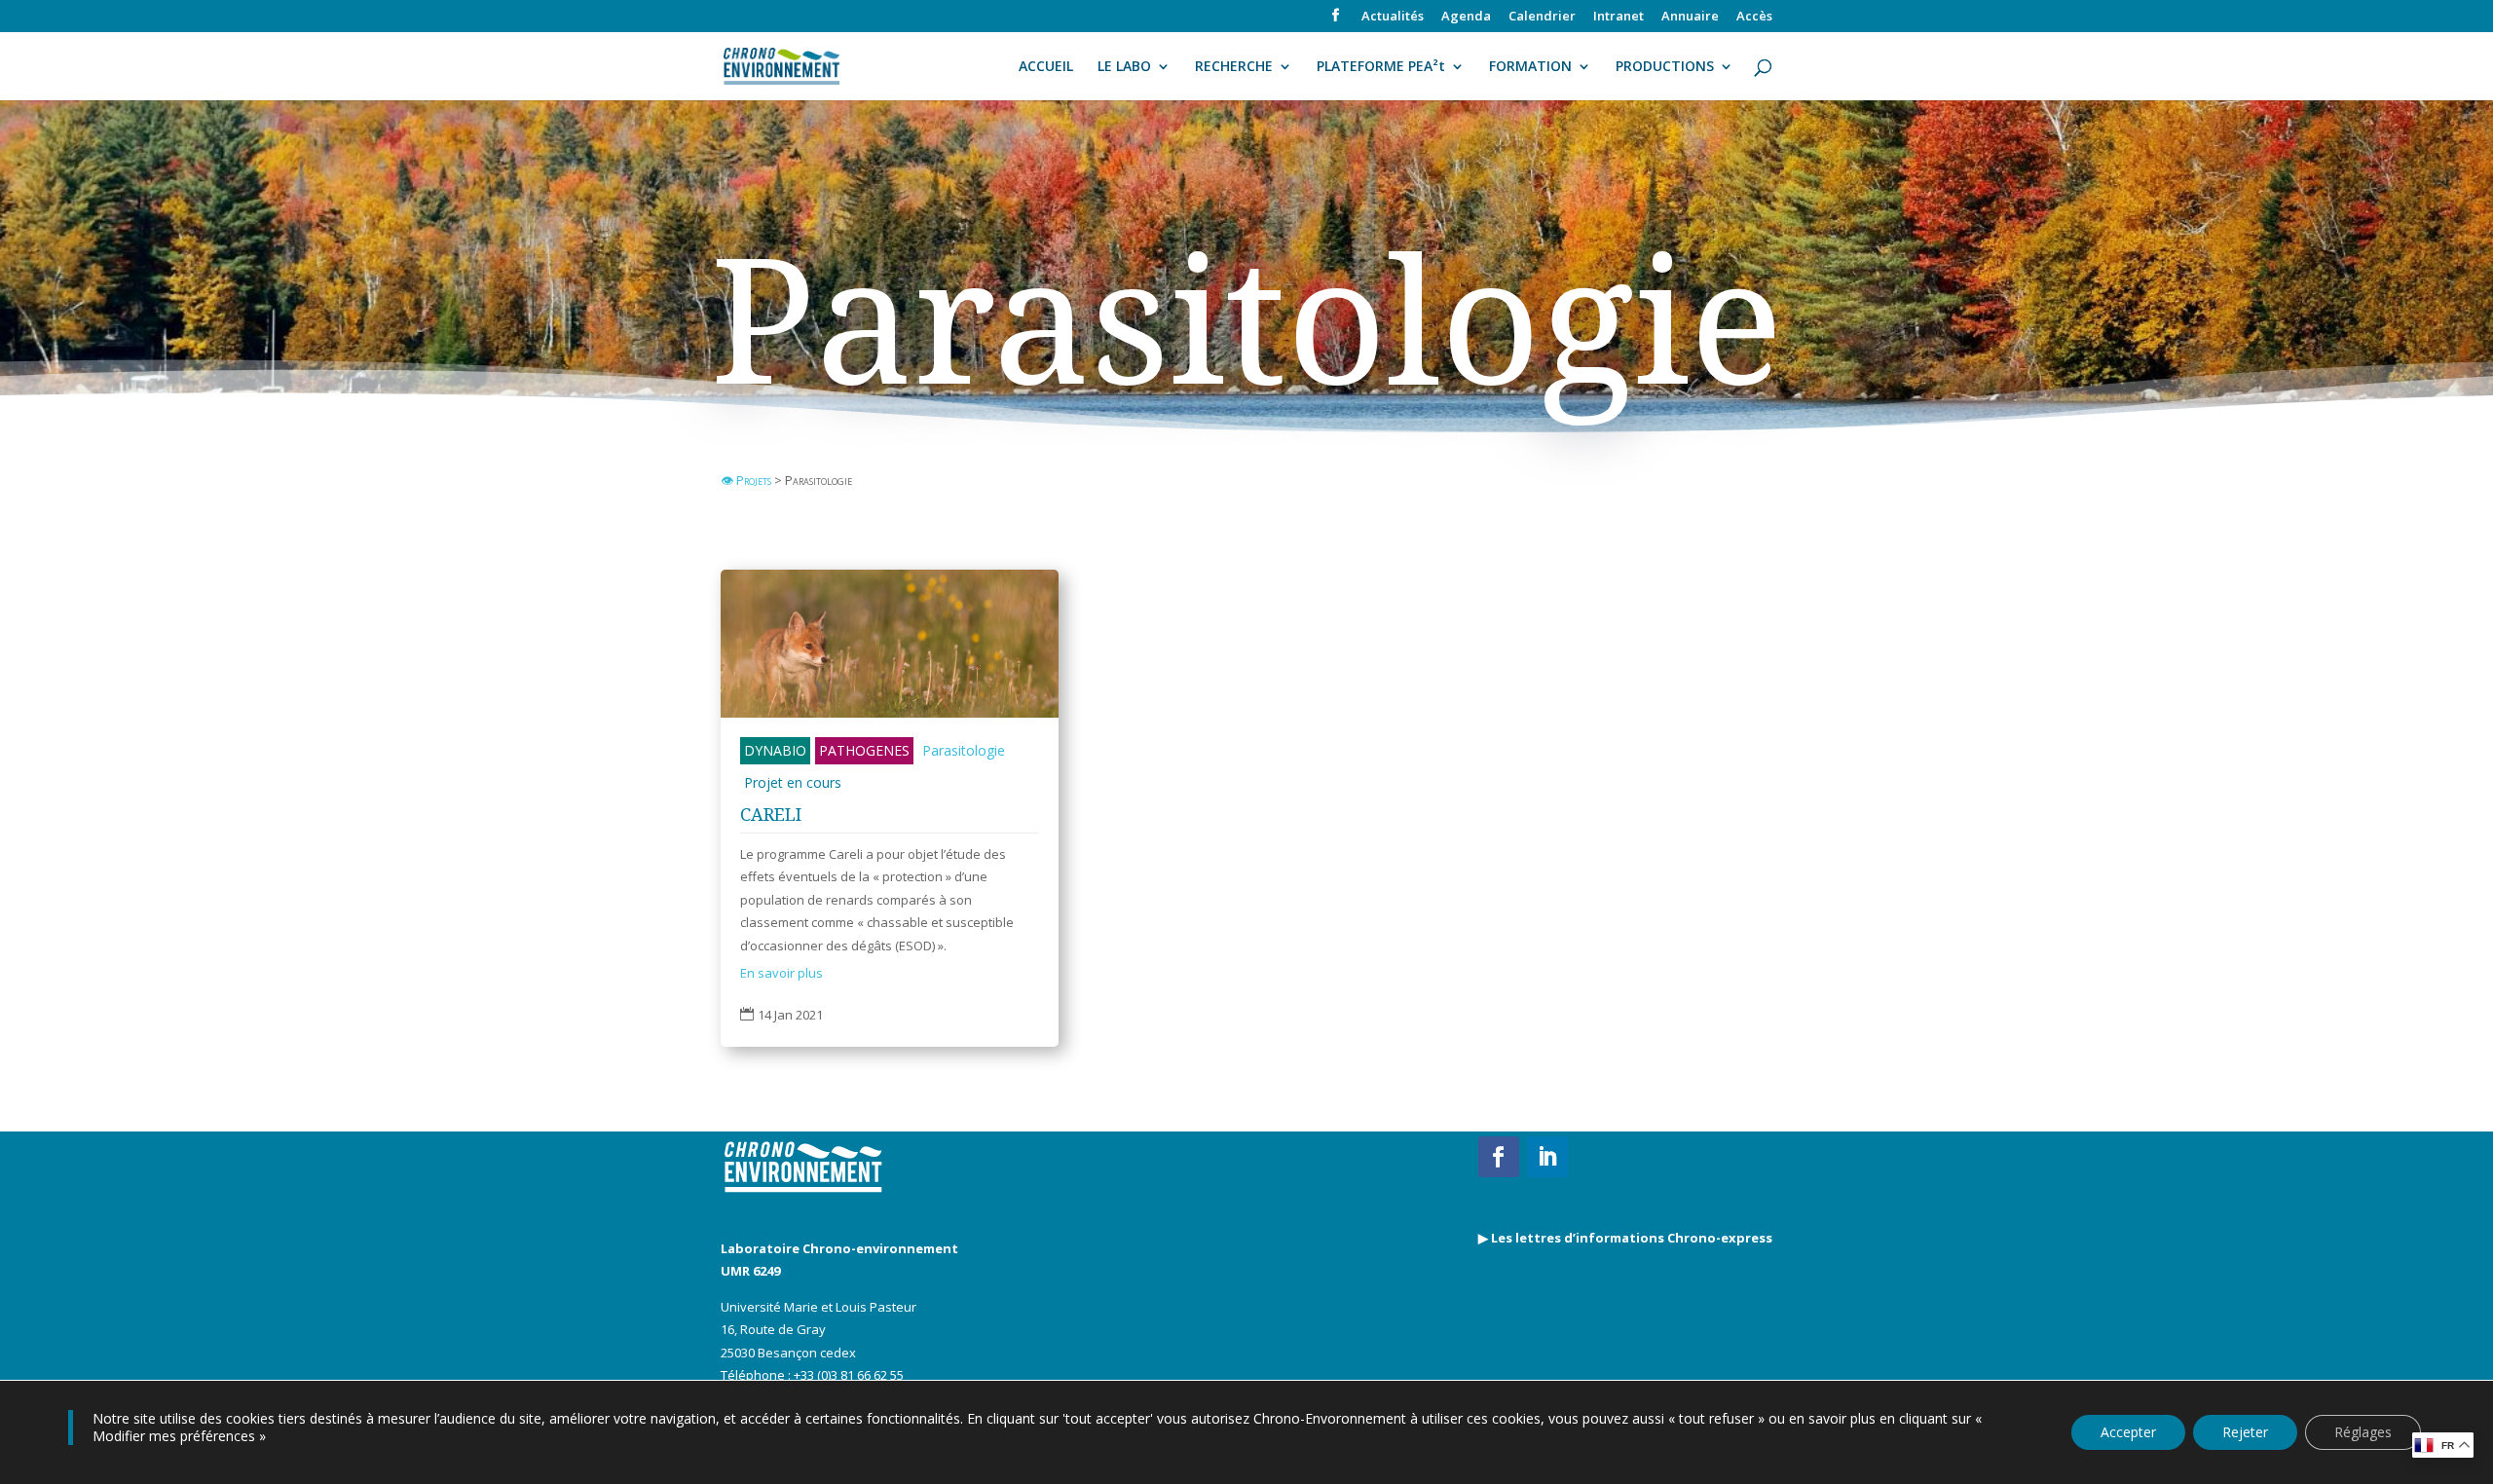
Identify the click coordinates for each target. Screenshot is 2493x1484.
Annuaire (1690, 17)
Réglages (2363, 1432)
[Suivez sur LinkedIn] (1547, 1157)
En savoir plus (781, 973)
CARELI (771, 814)
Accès (1754, 17)
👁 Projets (747, 480)
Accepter (2128, 1432)
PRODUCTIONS (1665, 67)
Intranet (1619, 17)
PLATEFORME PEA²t (1381, 67)
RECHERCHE (1234, 67)
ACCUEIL (1046, 67)
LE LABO (1124, 67)
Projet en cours (793, 782)
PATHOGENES (864, 750)
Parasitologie (964, 750)
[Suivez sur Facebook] (1499, 1157)
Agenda (1466, 17)
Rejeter (2245, 1432)
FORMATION (1530, 67)
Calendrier (1542, 17)
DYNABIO (775, 750)
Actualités (1393, 17)
